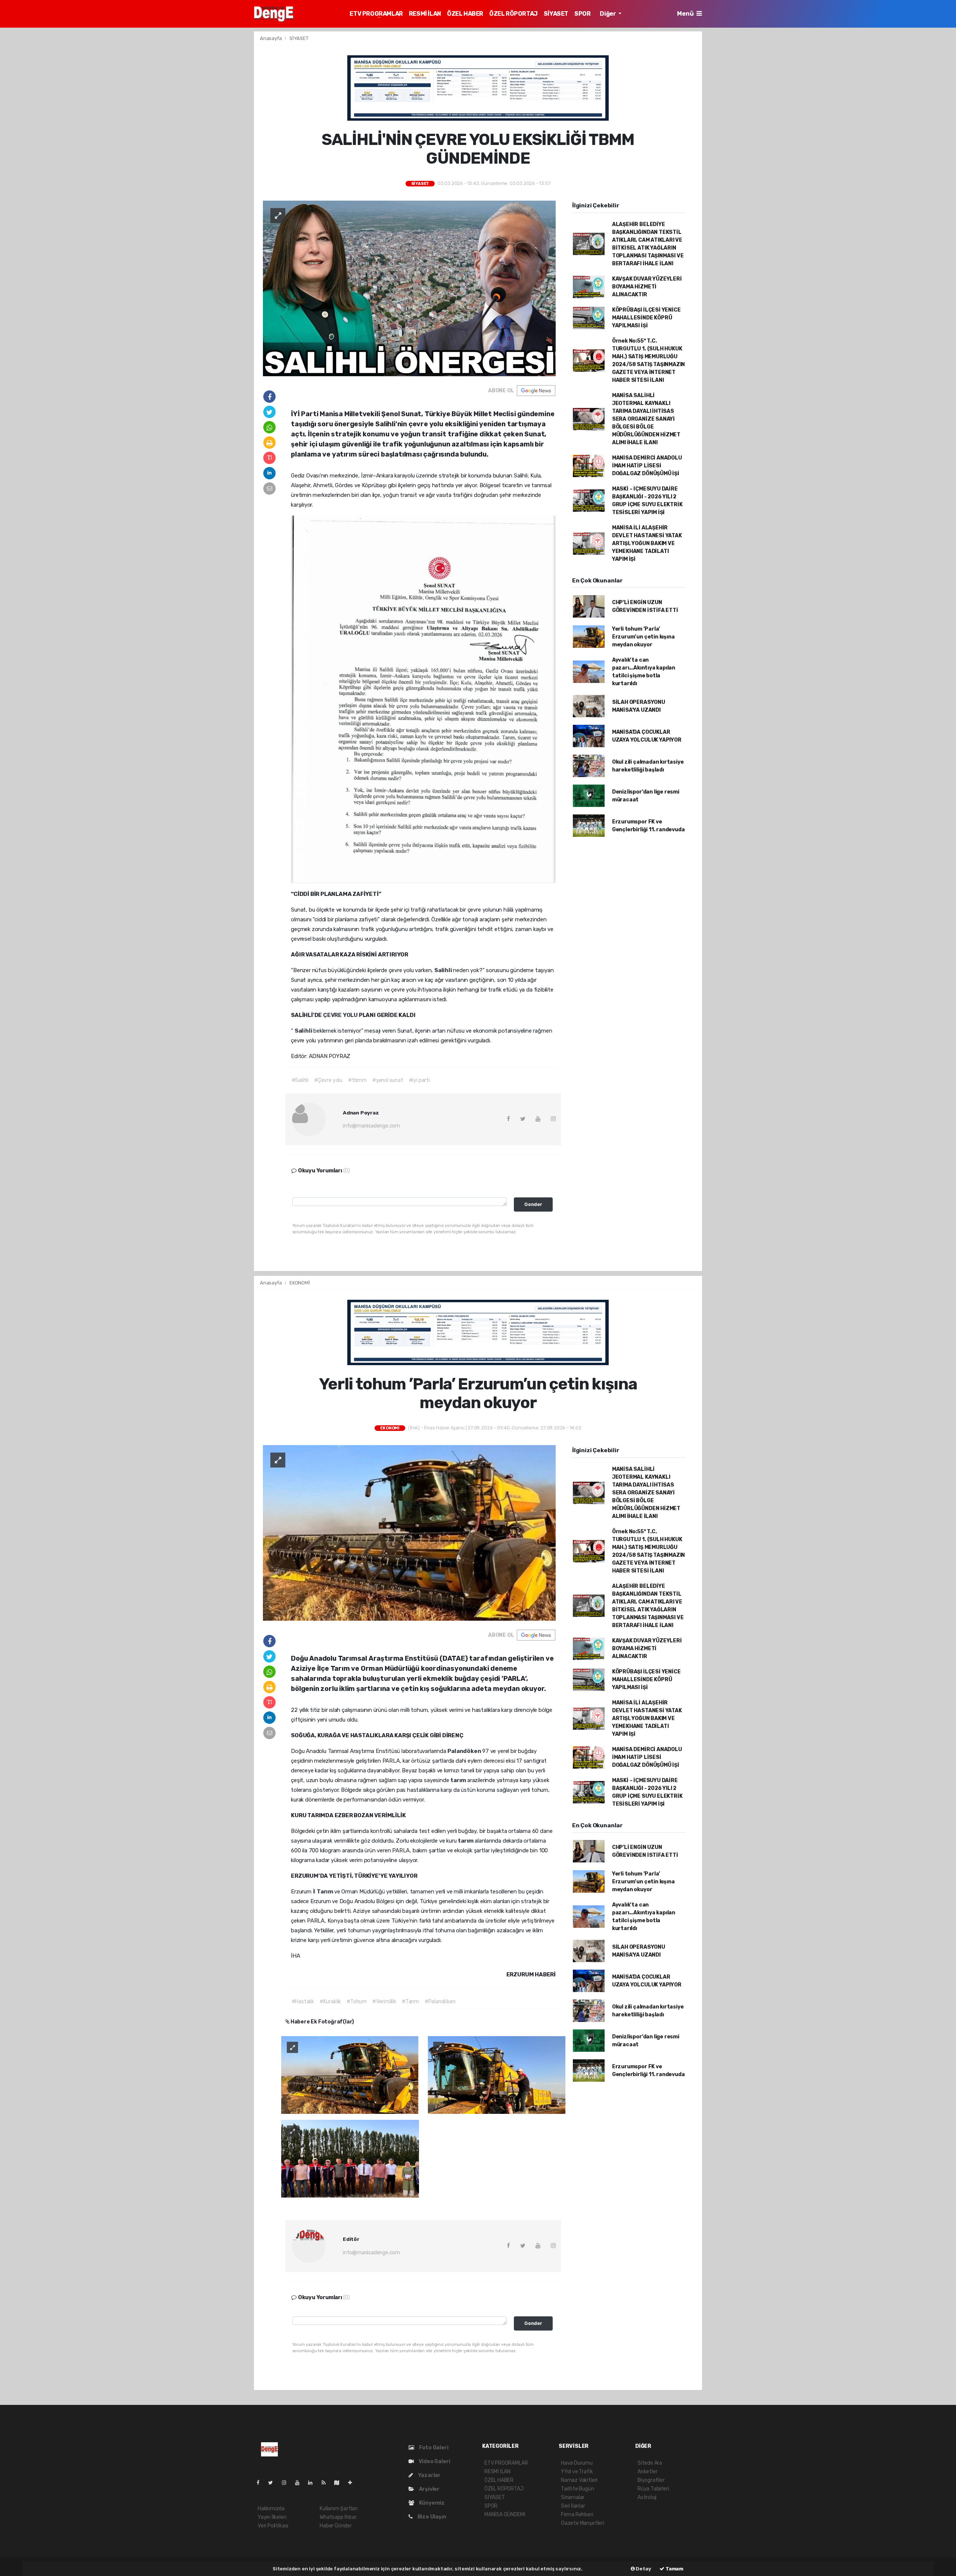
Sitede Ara (650, 2463)
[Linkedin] (313, 2483)
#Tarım (410, 2002)
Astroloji (647, 2497)
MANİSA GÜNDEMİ (505, 2515)
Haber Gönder (336, 2526)
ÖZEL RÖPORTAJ (513, 14)
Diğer (608, 14)
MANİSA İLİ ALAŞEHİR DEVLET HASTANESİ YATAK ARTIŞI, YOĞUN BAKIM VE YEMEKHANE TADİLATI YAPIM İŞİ (647, 543)
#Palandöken (440, 2002)
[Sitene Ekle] (353, 2483)
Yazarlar (429, 2475)
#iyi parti (419, 1080)
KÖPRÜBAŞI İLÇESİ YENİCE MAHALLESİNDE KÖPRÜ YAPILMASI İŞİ (646, 318)
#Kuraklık (330, 2002)
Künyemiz (431, 2503)
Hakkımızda (271, 2509)
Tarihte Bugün (578, 2489)
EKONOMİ (300, 1283)
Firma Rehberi (577, 2515)
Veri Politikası (273, 2526)
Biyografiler (651, 2480)
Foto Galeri (433, 2448)
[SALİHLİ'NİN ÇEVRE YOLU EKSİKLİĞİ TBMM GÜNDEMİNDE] (409, 288)
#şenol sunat (388, 1080)
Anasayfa (271, 38)
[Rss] (327, 2483)
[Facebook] (261, 2483)
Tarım (325, 1892)
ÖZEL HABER (465, 14)
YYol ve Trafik (577, 2472)
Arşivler (429, 2489)
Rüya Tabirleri (653, 2489)
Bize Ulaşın (431, 2517)
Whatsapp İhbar (338, 2517)
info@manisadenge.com (371, 1126)
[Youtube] (300, 2483)
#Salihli (300, 1080)
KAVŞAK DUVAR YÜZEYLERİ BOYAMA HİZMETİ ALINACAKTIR (647, 287)
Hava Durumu (577, 2463)
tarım (459, 1780)
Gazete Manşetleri (583, 2523)
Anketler (647, 2472)
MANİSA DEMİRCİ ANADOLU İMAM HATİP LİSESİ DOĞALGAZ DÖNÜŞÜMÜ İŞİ (647, 466)
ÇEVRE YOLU (341, 1015)
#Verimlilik (384, 2002)
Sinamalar (573, 2497)
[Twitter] (274, 2483)
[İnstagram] (287, 2483)
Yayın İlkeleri (272, 2517)
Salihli (444, 970)
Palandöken (465, 1751)
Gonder (533, 1204)
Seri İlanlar (573, 2506)
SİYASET (556, 14)
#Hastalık (303, 2002)
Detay (643, 2569)
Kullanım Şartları (339, 2509)
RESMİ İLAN (425, 14)
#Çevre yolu (328, 1080)
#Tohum (357, 2002)
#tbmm (357, 1080)
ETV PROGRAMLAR (376, 14)
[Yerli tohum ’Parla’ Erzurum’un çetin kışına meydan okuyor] (409, 1533)
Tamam (674, 2569)
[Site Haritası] (340, 2483)
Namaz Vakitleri (579, 2480)
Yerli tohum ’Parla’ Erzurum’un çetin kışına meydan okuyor (643, 637)
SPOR (582, 14)
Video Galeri (434, 2461)
